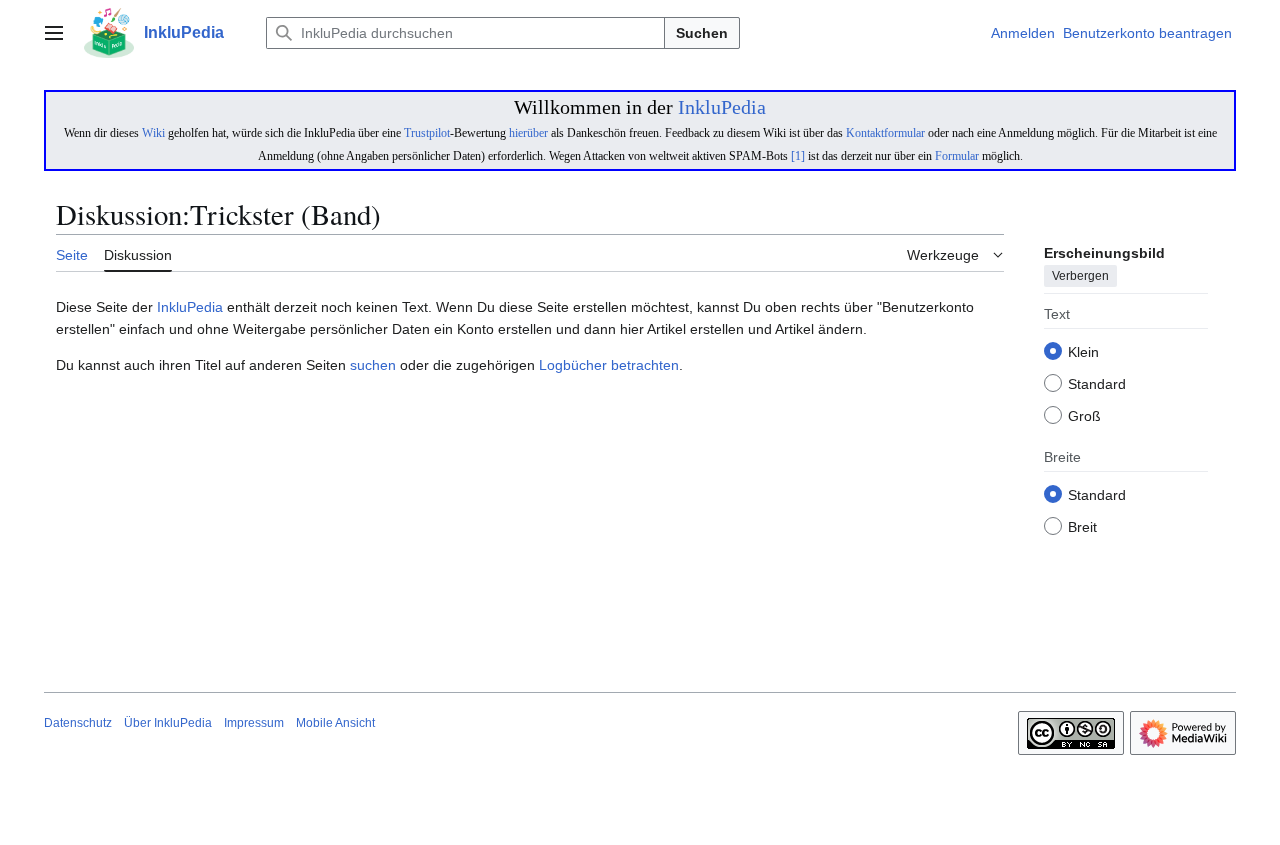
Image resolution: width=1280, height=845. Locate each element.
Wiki (153, 133)
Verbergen (1080, 277)
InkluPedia (722, 107)
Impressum (254, 723)
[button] (54, 33)
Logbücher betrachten (609, 365)
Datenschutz (78, 723)
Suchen (702, 33)
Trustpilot (427, 133)
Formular (957, 156)
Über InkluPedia (168, 723)
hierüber (528, 133)
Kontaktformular (885, 133)
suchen (373, 365)
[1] (798, 156)
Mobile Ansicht (335, 723)
